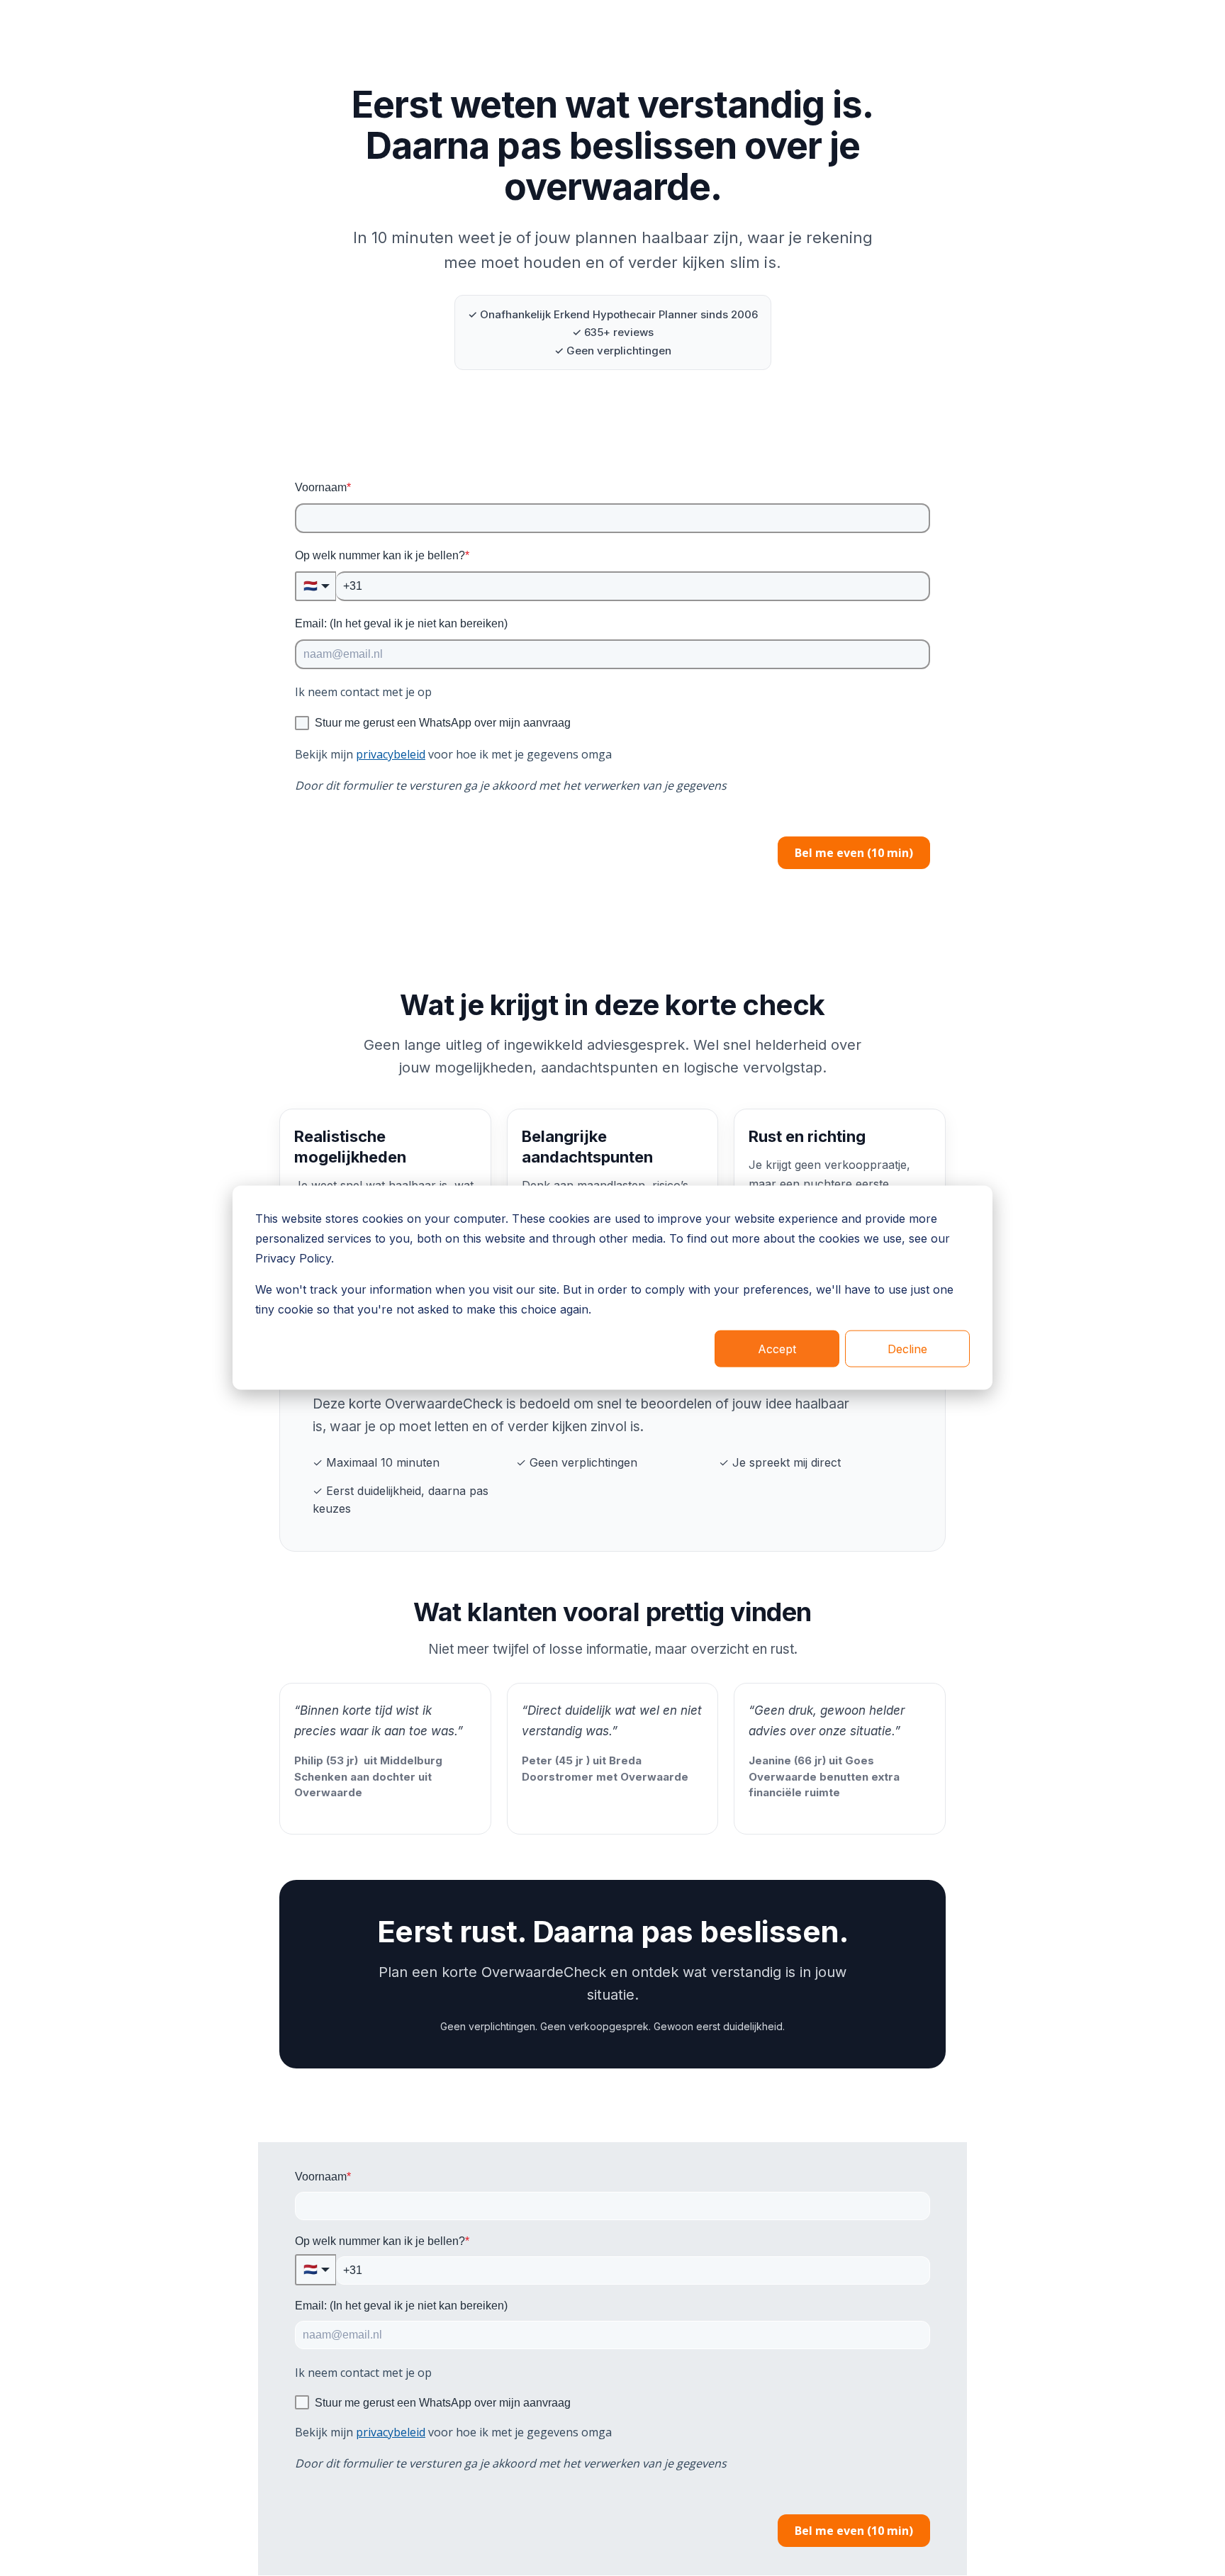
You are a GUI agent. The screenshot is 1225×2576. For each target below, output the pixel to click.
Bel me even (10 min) (854, 853)
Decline (907, 1349)
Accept (777, 1349)
